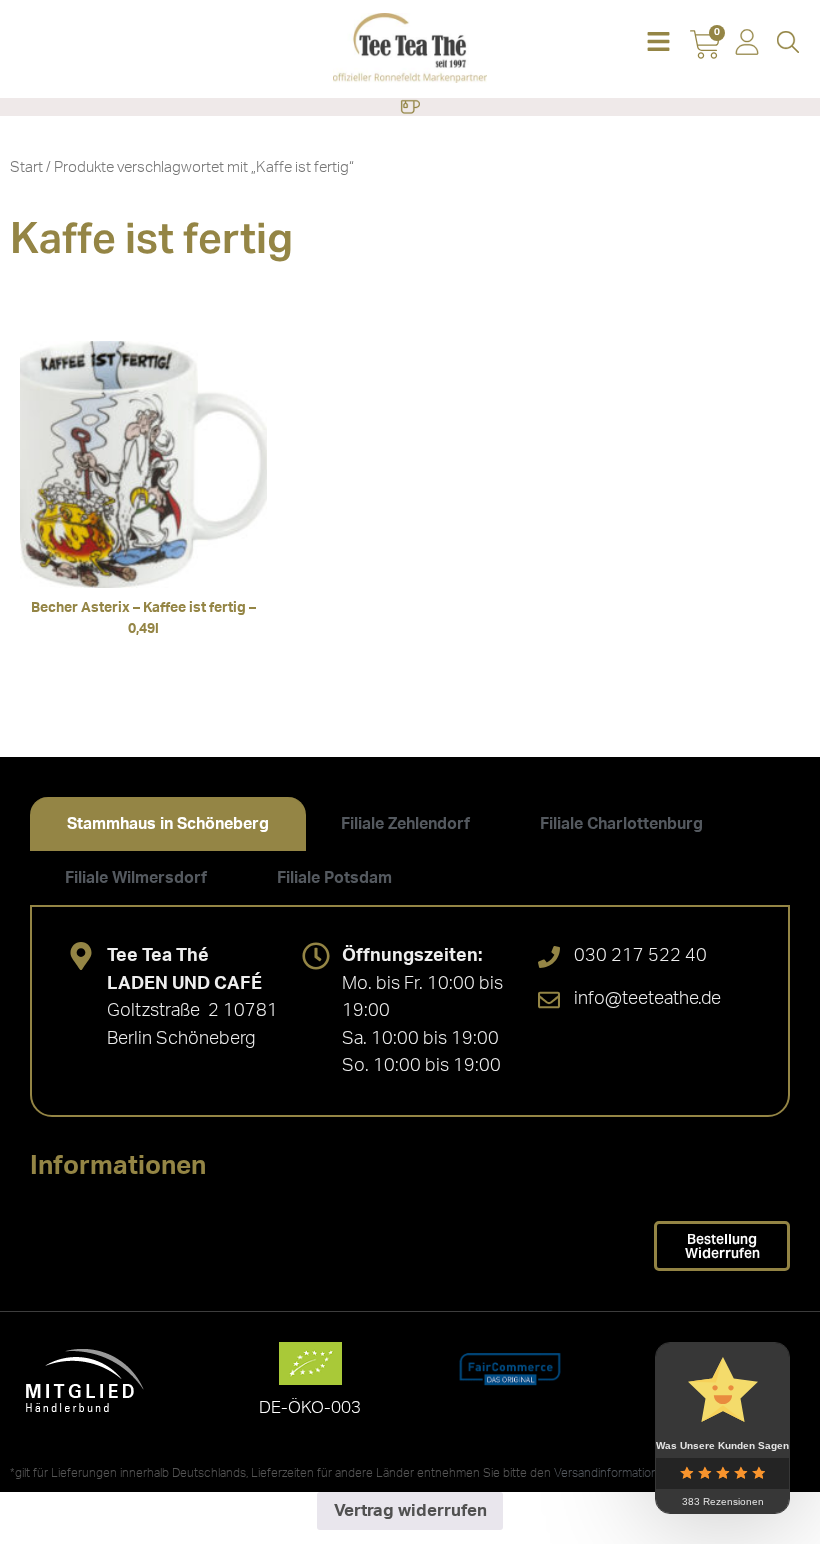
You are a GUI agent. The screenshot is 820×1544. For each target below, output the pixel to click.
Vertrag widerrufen (410, 1510)
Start (26, 167)
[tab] (168, 824)
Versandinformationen (613, 1473)
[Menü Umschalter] (410, 107)
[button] (658, 43)
